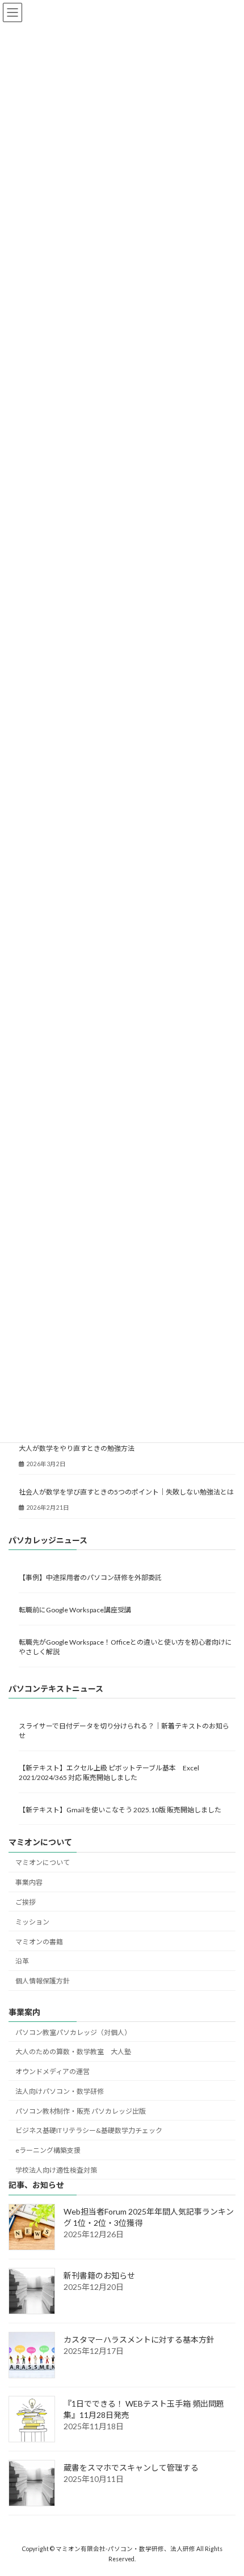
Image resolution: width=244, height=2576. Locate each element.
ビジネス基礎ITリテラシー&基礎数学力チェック (89, 2130)
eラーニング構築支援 (48, 2150)
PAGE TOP (227, 2487)
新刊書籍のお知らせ (99, 2275)
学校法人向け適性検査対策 (56, 2170)
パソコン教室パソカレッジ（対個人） (73, 2032)
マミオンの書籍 (39, 1941)
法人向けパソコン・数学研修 (60, 2091)
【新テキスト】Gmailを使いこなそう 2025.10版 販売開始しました (120, 1810)
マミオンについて (43, 1862)
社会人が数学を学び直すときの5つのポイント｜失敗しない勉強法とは (126, 1492)
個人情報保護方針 (43, 1981)
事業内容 (29, 1882)
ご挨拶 (26, 1902)
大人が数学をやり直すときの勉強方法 (77, 1448)
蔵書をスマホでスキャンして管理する (131, 2468)
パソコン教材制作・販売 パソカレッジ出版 (81, 2111)
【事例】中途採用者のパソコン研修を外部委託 (90, 1577)
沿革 (22, 1961)
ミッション (32, 1921)
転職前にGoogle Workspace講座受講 (75, 1610)
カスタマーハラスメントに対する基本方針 (139, 2339)
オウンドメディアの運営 (52, 2072)
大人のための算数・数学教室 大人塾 (73, 2052)
